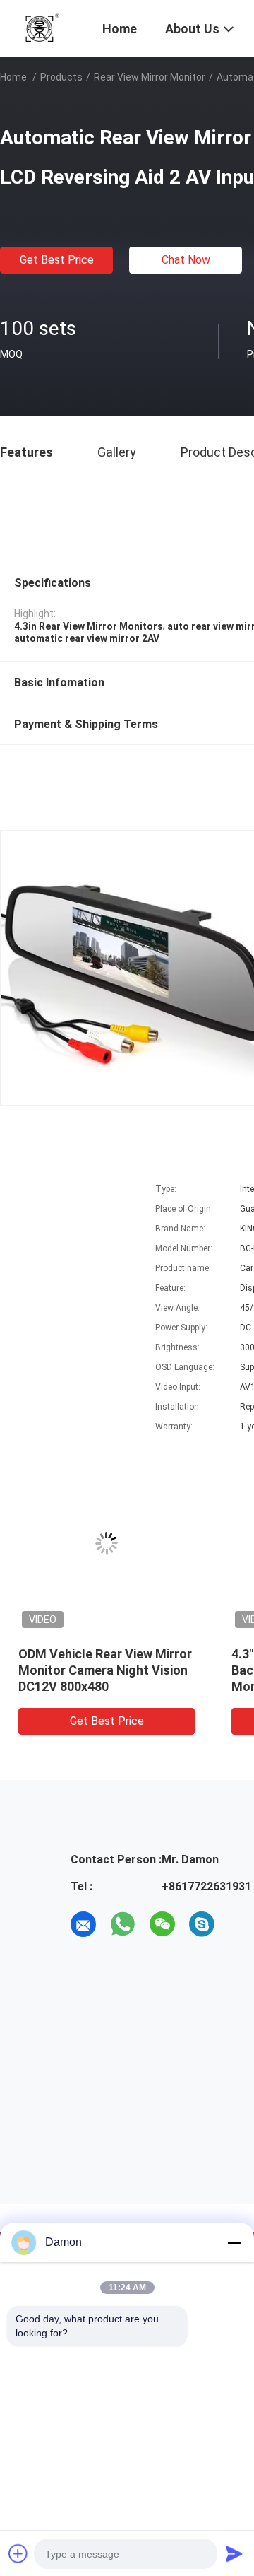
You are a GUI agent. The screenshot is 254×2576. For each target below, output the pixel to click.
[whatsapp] (123, 1924)
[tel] (241, 1924)
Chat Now (186, 260)
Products (61, 77)
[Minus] (234, 2242)
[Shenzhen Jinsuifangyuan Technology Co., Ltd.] (42, 27)
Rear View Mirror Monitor (150, 77)
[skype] (202, 1924)
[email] (83, 1924)
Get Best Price (57, 260)
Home (13, 77)
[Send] (234, 2553)
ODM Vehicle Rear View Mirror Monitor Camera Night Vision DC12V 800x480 (105, 1670)
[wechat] (162, 1924)
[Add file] (18, 2553)
